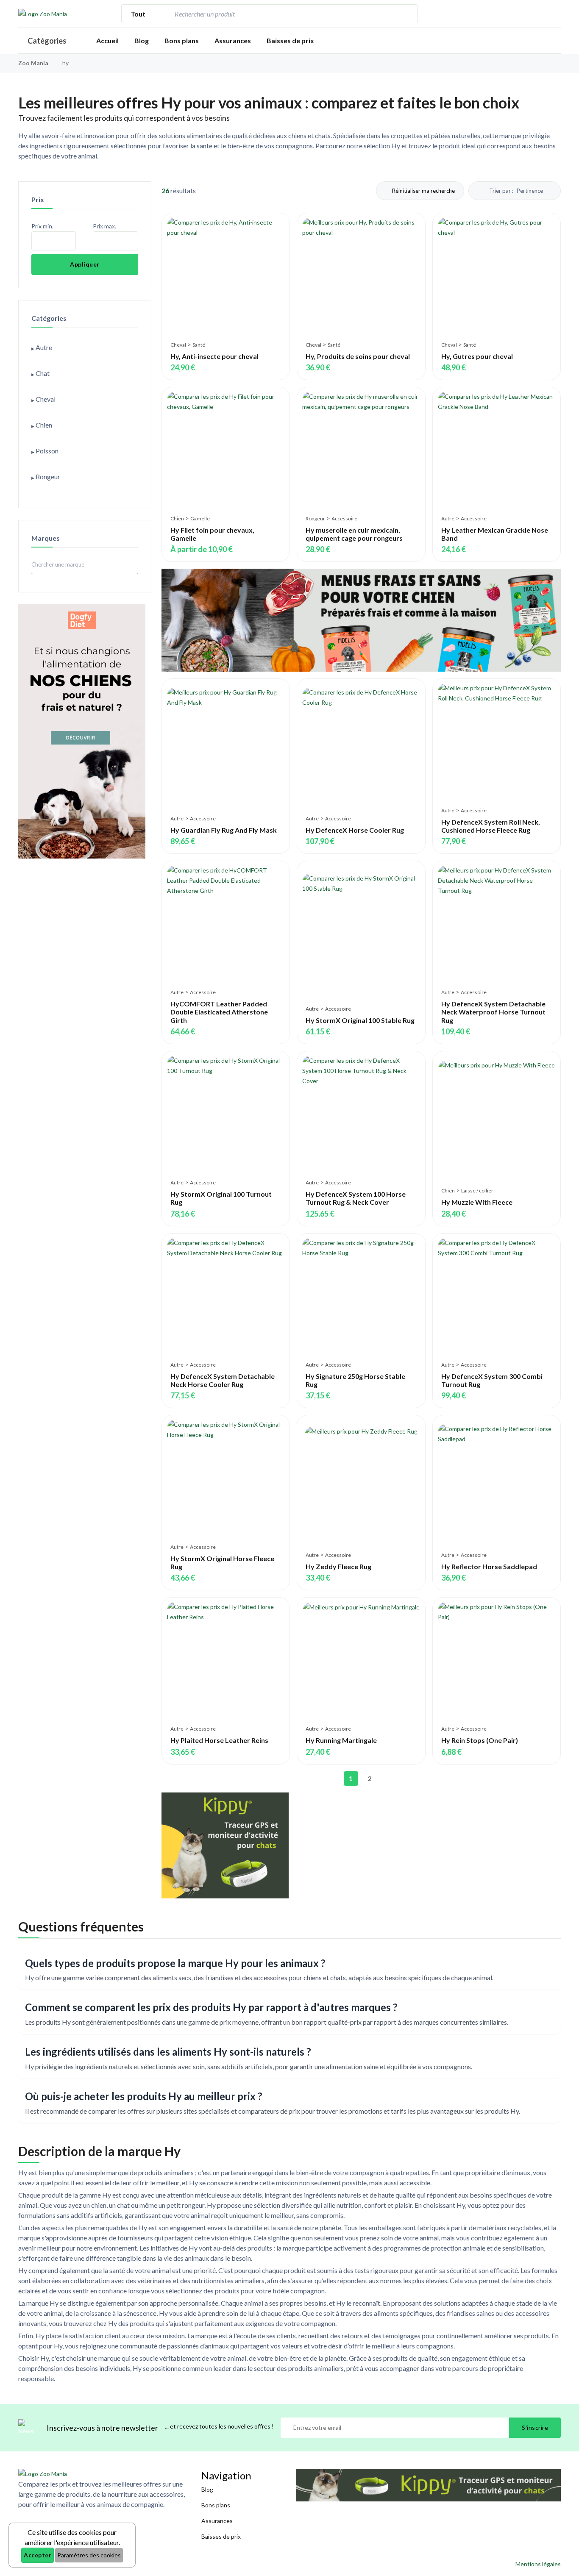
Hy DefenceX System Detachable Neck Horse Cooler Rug (223, 1380)
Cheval (178, 345)
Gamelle (200, 518)
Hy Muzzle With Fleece (477, 1202)
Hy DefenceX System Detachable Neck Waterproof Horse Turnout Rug (493, 1012)
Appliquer (85, 264)
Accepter (38, 2555)
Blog (142, 40)
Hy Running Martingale (341, 1740)
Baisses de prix (290, 40)
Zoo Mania (33, 63)
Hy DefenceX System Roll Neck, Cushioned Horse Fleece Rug (491, 826)
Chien (177, 518)
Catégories (47, 41)
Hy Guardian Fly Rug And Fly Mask (224, 830)
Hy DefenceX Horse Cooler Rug (355, 830)
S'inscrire (535, 2427)
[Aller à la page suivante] (388, 1778)
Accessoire (344, 518)
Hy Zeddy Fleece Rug (338, 1566)
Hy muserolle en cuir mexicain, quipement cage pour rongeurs (354, 534)
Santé (199, 345)
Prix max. (104, 226)
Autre (448, 518)
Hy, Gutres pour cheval (477, 356)
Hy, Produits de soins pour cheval (358, 356)
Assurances (233, 40)
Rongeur (315, 518)
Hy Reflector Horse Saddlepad (489, 1566)
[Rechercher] (407, 14)
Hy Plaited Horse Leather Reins (219, 1740)
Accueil (107, 40)
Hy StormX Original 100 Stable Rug (360, 1020)
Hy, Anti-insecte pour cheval (214, 356)
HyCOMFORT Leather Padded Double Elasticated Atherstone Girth (219, 1012)
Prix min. (42, 226)
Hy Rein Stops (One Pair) (480, 1740)
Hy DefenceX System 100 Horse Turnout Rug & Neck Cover (356, 1198)
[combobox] (284, 14)
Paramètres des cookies (89, 2555)
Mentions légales (538, 2564)
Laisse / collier (477, 1191)
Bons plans (182, 40)
